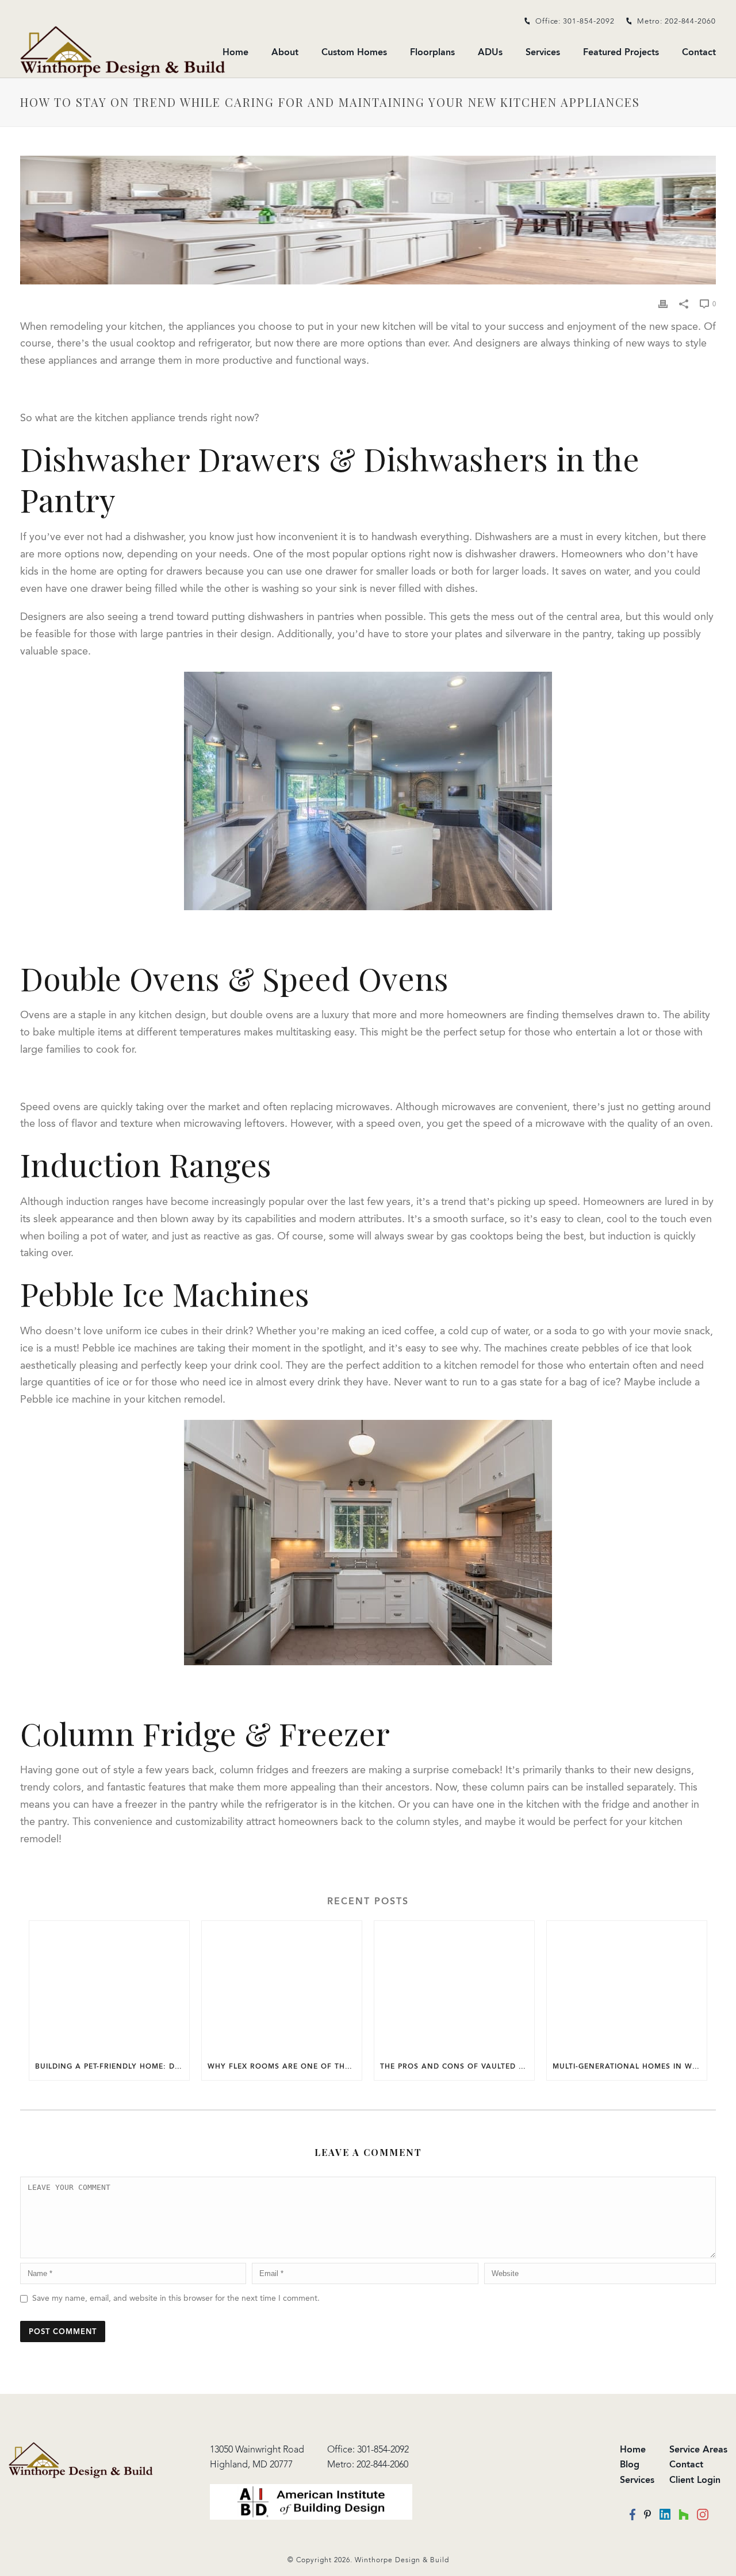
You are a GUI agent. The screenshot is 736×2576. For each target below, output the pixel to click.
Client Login (695, 2480)
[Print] (663, 304)
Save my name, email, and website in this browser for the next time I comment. (176, 2298)
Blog (630, 2464)
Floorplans (432, 52)
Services (543, 52)
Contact (699, 52)
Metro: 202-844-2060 (676, 21)
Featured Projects (621, 52)
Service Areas (698, 2449)
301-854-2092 (383, 2449)
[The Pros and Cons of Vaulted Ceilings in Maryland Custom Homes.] (454, 1987)
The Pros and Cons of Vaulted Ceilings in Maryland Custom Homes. (457, 2066)
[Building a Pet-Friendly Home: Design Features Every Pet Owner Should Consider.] (109, 1987)
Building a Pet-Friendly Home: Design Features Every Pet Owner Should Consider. (112, 2066)
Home (235, 52)
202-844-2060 (382, 2464)
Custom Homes (354, 52)
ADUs (490, 52)
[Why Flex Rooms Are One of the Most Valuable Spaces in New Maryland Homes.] (282, 1987)
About (285, 52)
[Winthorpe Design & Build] (81, 2459)
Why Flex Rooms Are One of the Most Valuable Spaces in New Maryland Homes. (285, 2066)
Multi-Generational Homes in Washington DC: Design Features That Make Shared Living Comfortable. (630, 2066)
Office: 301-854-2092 (575, 21)
